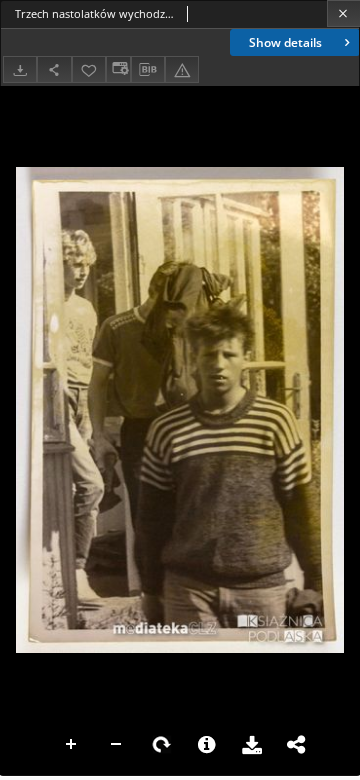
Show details (285, 42)
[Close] (343, 13)
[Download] (20, 69)
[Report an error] (182, 69)
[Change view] (118, 69)
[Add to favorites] (89, 69)
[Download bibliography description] (148, 70)
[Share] (54, 69)
